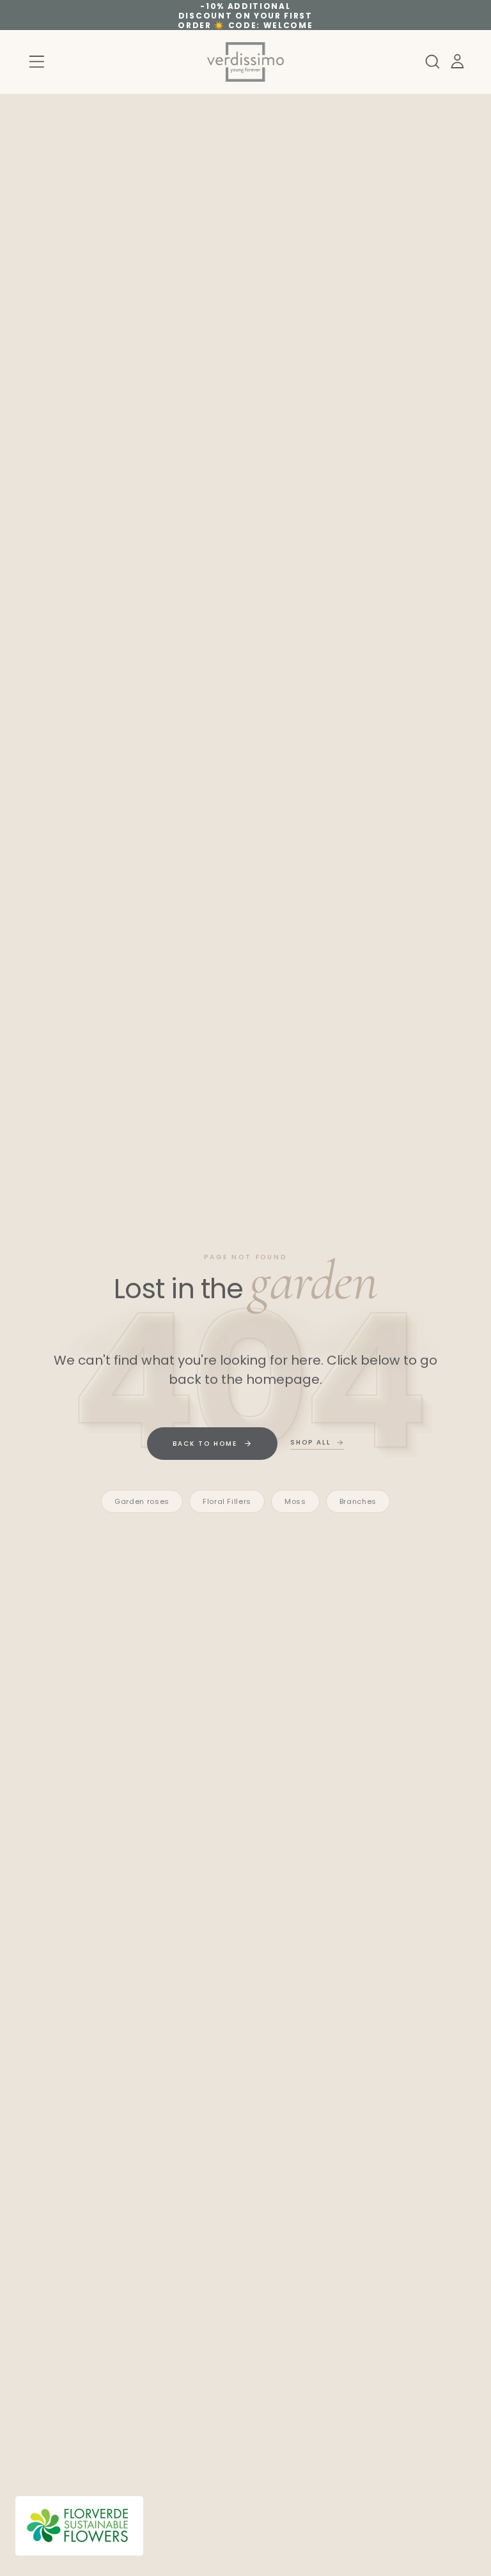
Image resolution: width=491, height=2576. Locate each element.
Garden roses (142, 1501)
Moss (295, 1501)
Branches (358, 1501)
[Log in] (457, 62)
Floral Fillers (227, 1501)
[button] (37, 62)
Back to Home (205, 1444)
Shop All (311, 1442)
